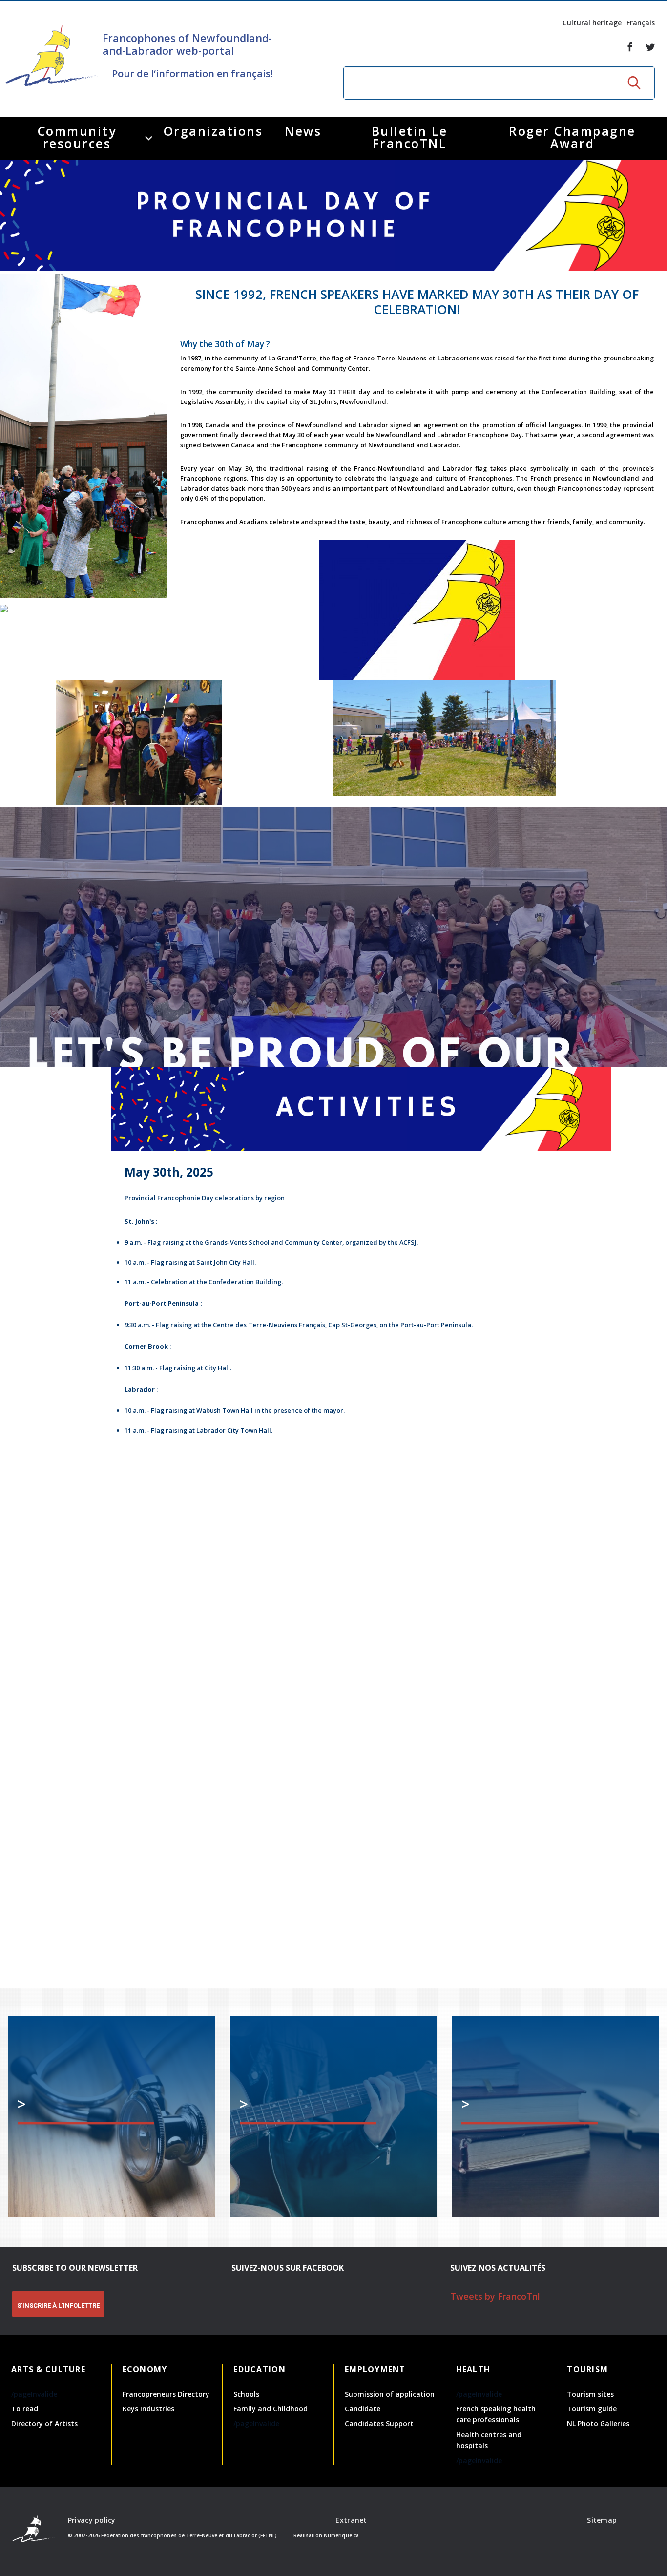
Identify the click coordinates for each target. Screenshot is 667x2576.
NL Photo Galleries (598, 2423)
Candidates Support (379, 2423)
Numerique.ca (341, 2535)
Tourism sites (590, 2394)
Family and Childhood (271, 2409)
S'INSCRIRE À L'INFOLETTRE (58, 2306)
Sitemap (602, 2520)
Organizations (213, 131)
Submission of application (390, 2394)
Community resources (77, 137)
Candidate (363, 2409)
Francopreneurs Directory (166, 2394)
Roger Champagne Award (572, 137)
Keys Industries (148, 2409)
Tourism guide (592, 2409)
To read (25, 2409)
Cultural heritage (592, 23)
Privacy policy (92, 2520)
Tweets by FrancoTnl (495, 2296)
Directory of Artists (44, 2423)
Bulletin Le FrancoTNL (410, 137)
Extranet (351, 2520)
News (303, 131)
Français (641, 23)
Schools (246, 2394)
